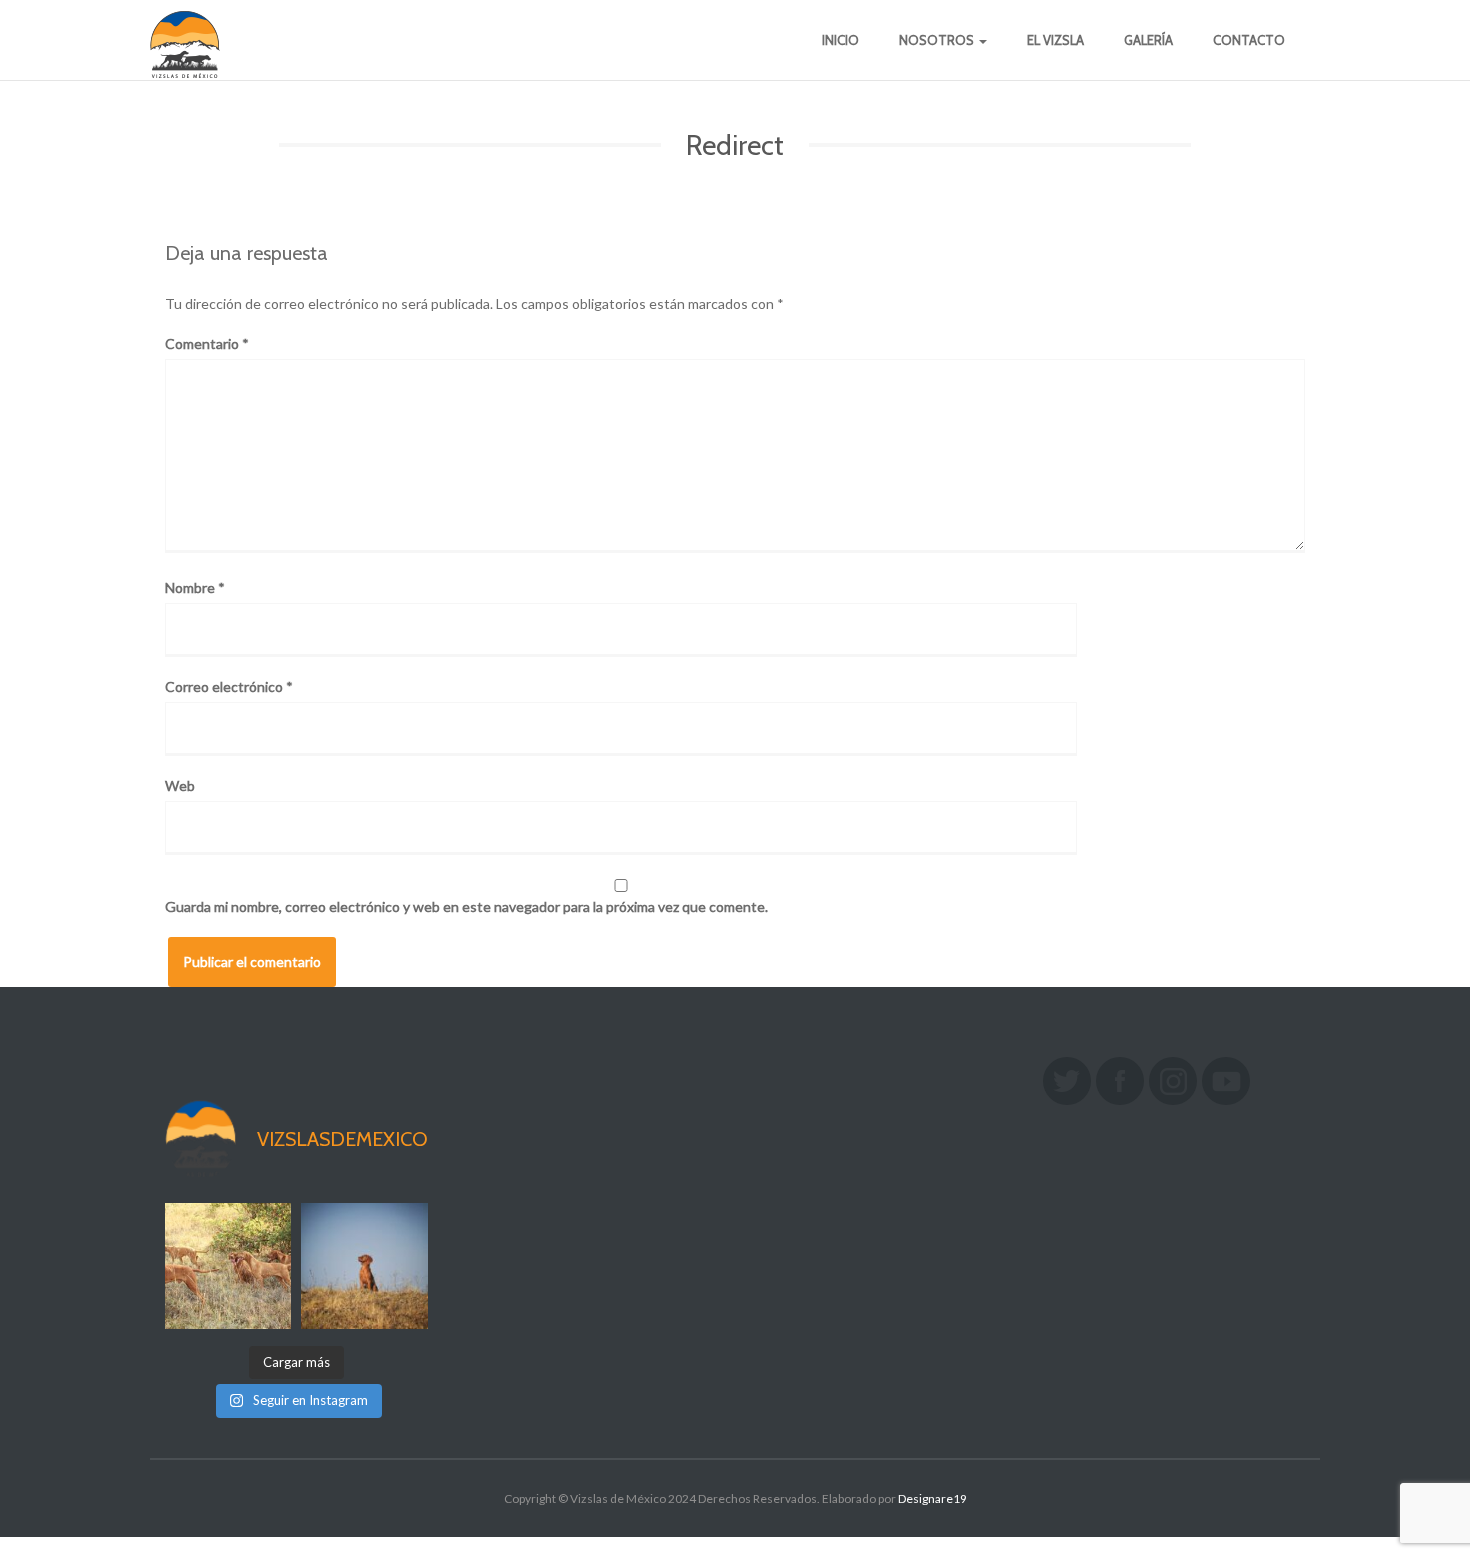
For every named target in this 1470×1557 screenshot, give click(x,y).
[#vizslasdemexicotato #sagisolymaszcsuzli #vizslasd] (228, 1266)
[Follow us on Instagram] (1173, 1081)
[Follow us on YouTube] (1226, 1081)
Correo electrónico (229, 686)
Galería (1148, 40)
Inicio (840, 40)
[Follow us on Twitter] (1067, 1081)
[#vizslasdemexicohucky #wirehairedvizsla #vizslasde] (364, 1266)
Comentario (207, 343)
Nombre (195, 587)
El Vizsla (1055, 40)
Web (180, 785)
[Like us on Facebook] (1120, 1081)
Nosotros (938, 40)
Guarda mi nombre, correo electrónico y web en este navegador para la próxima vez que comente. (466, 906)
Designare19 (932, 1498)
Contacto (1249, 40)
